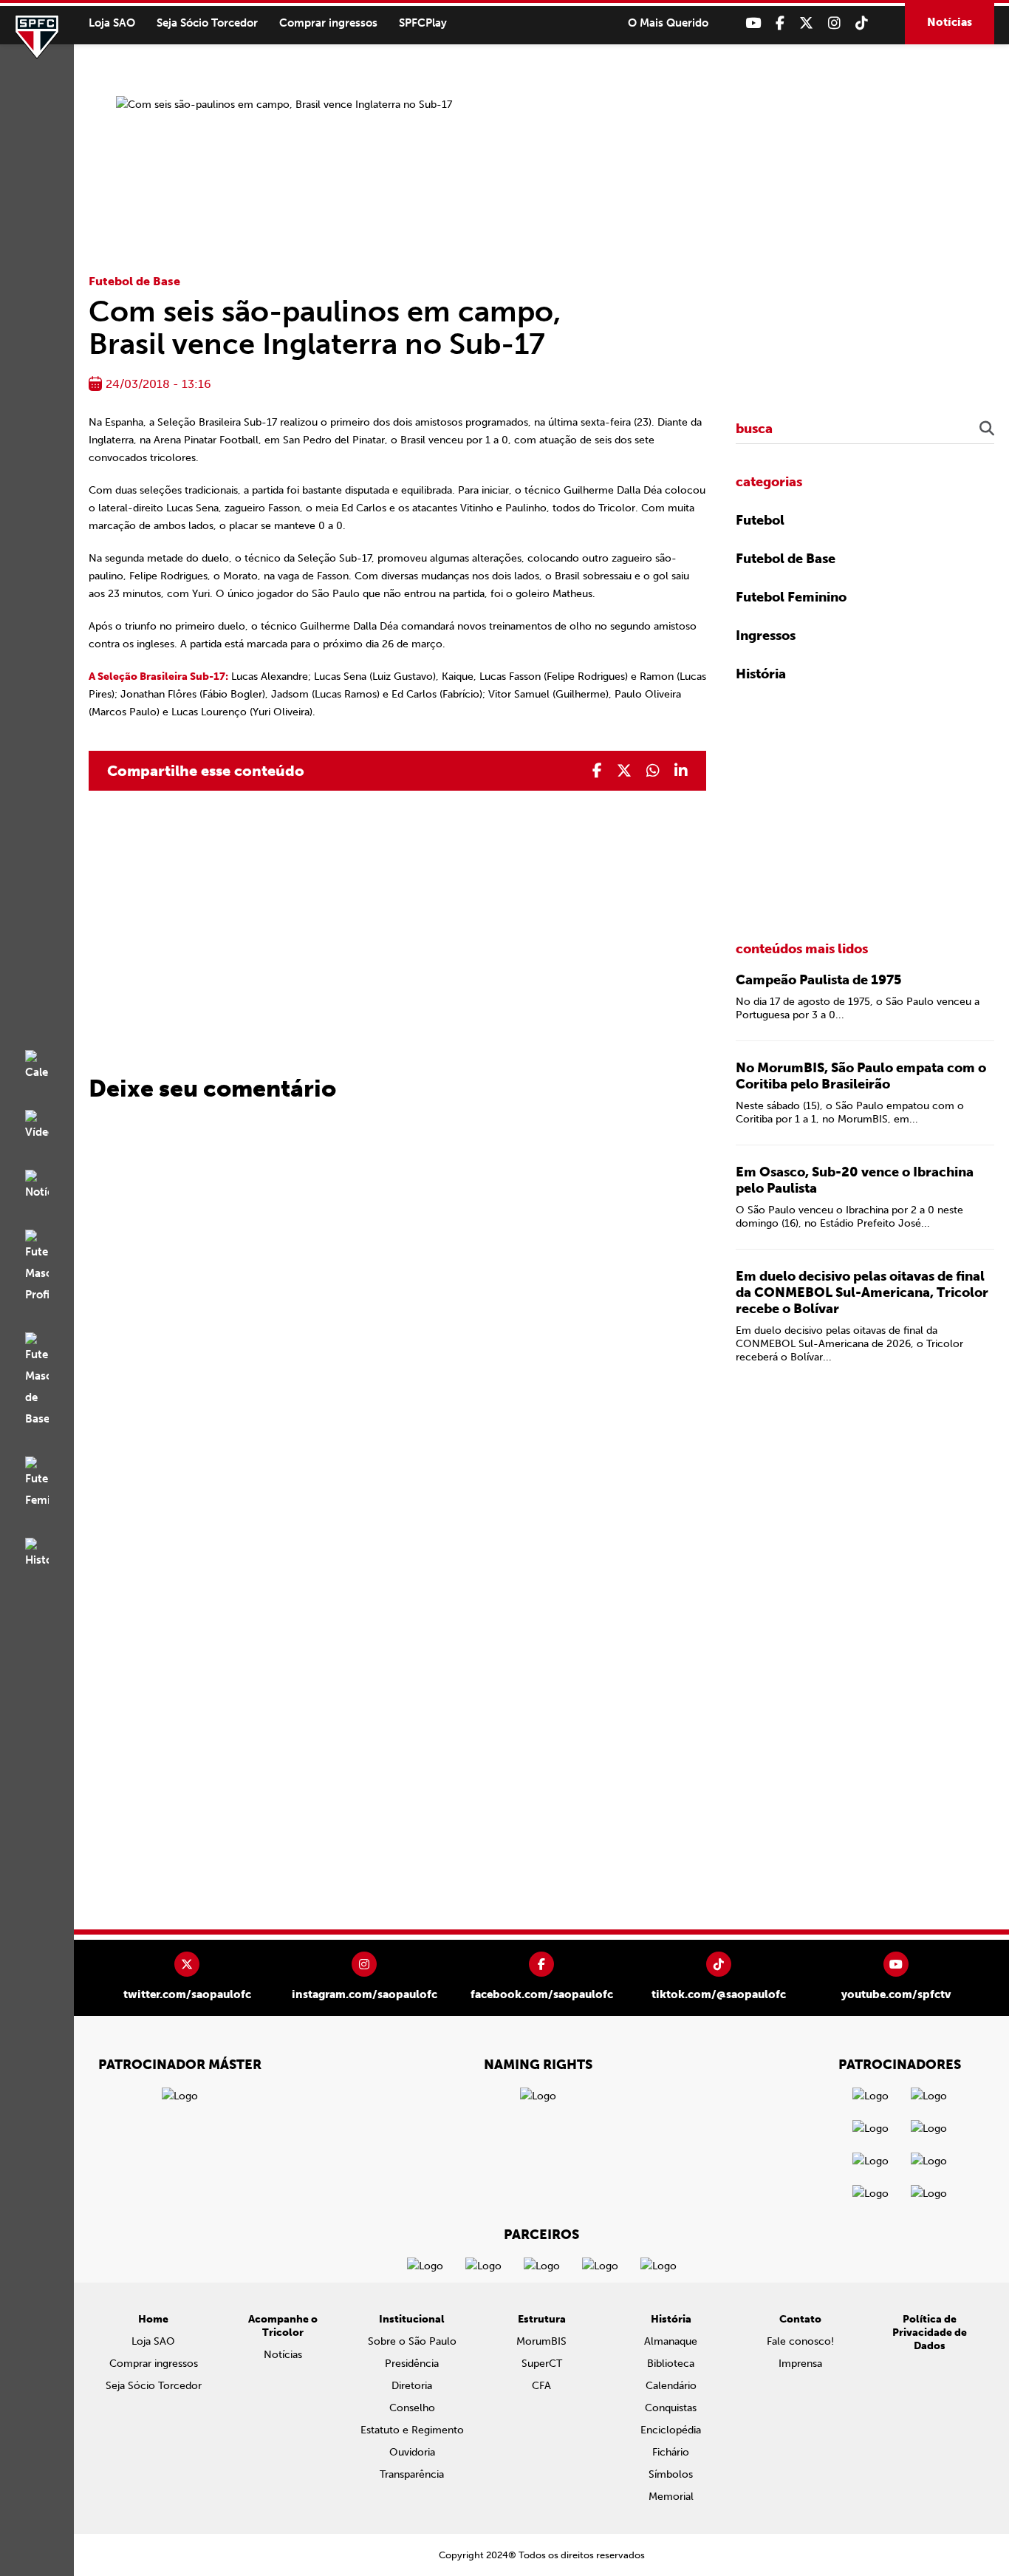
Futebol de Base (134, 281)
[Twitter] (806, 23)
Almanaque (671, 2341)
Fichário (671, 2452)
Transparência (412, 2474)
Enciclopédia (671, 2430)
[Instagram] (834, 23)
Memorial (671, 2497)
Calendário (671, 2386)
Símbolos (671, 2474)
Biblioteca (671, 2364)
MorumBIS (541, 2341)
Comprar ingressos (328, 23)
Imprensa (800, 2364)
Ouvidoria (412, 2452)
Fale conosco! (800, 2341)
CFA (541, 2386)
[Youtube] (753, 23)
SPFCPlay (423, 23)
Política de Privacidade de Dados (930, 2333)
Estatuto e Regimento (412, 2430)
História (761, 674)
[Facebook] (780, 23)
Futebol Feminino (791, 597)
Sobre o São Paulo (412, 2341)
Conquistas (671, 2408)
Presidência (412, 2364)
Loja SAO (112, 23)
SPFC (37, 37)
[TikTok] (862, 23)
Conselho (412, 2408)
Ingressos (766, 636)
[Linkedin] (681, 771)
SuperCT (542, 2364)
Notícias (950, 22)
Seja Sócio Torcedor (207, 23)
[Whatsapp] (653, 771)
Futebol (760, 520)
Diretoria (412, 2386)
